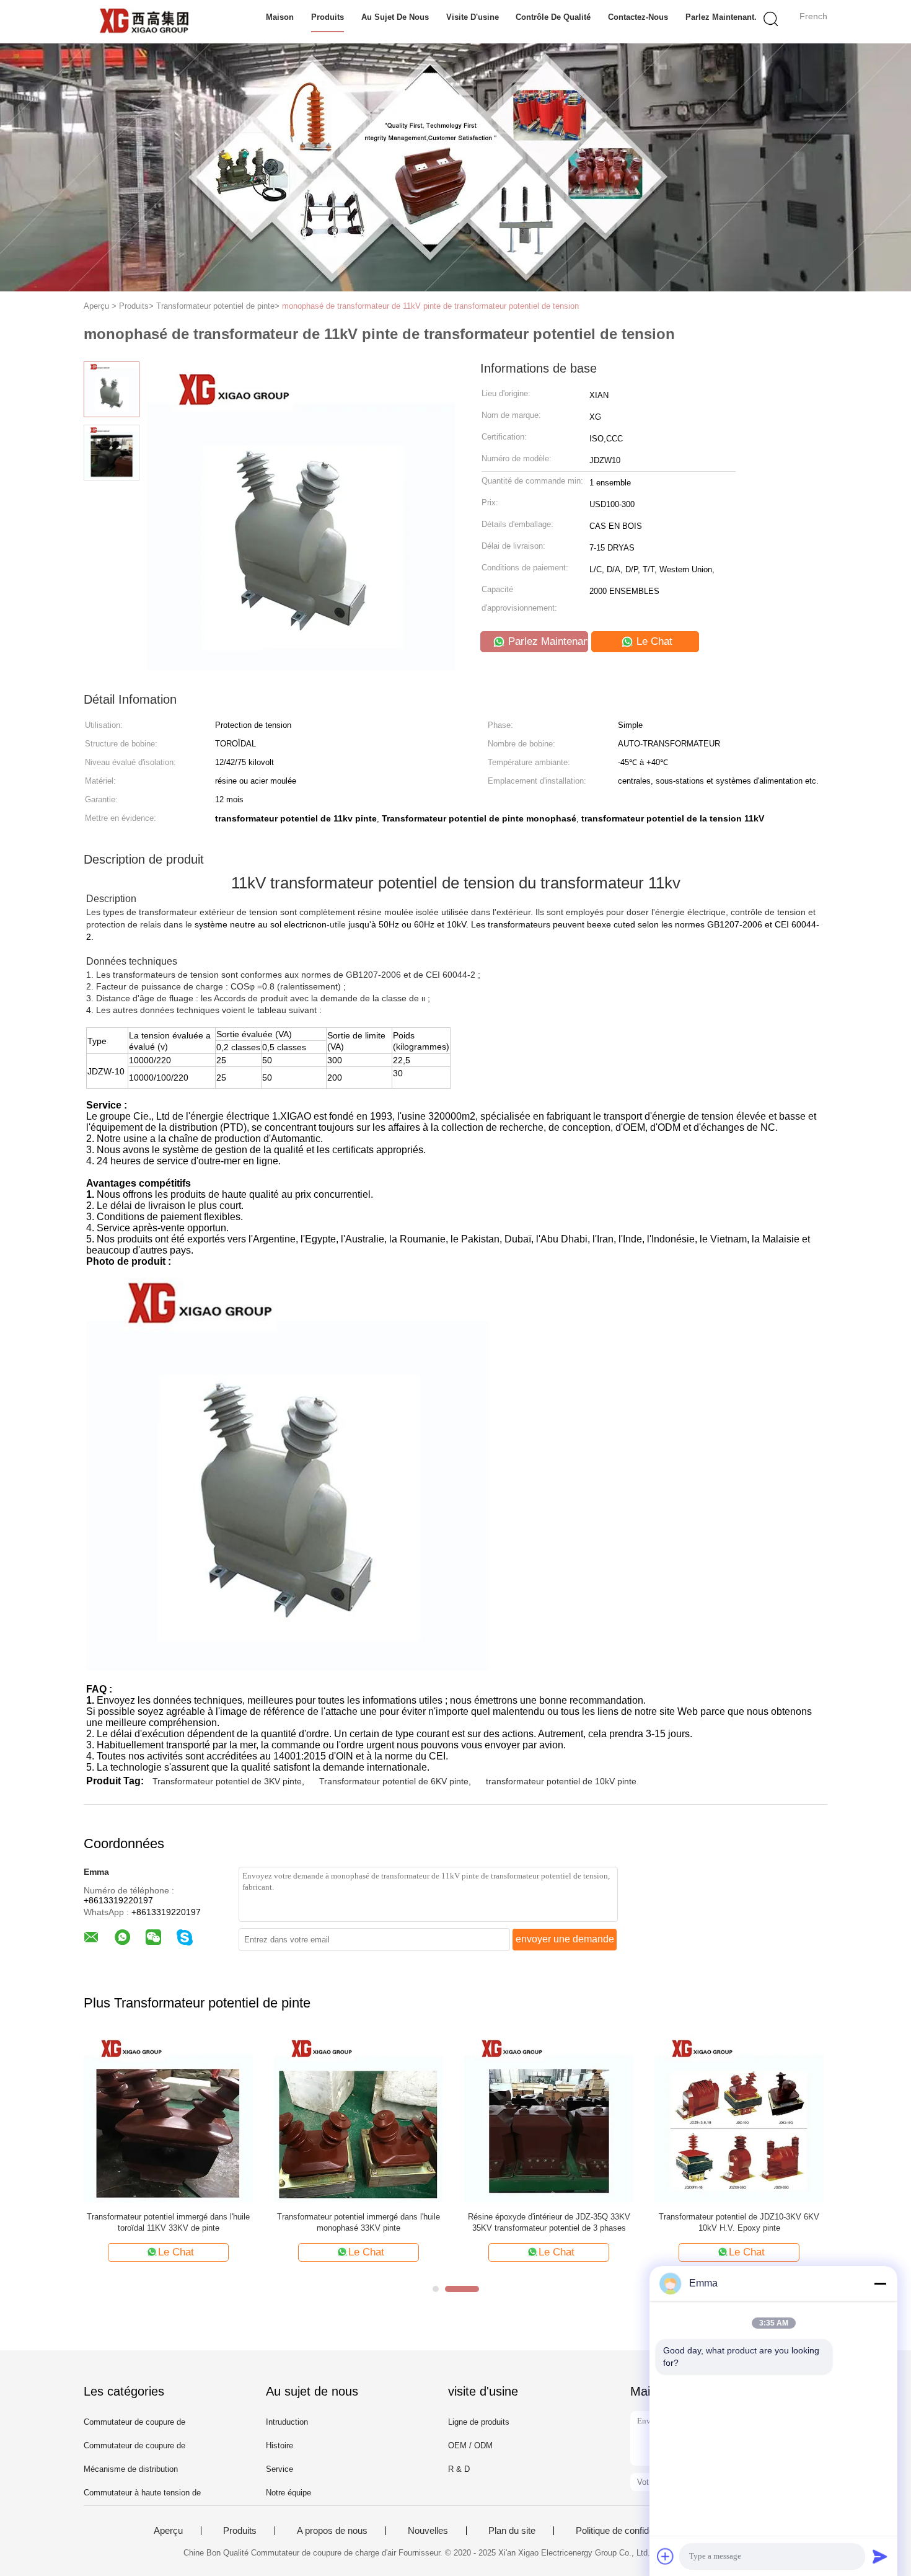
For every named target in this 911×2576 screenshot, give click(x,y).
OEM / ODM (470, 2445)
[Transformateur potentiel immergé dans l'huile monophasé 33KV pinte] (359, 2118)
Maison (280, 17)
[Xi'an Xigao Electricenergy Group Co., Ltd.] (144, 22)
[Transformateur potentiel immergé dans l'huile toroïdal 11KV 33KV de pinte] (168, 2118)
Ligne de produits (479, 2422)
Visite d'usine (473, 17)
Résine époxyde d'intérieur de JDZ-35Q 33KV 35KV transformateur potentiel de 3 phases (549, 2222)
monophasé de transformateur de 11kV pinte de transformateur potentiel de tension (430, 306)
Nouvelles (428, 2531)
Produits (328, 17)
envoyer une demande (565, 1939)
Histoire (279, 2445)
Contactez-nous (638, 17)
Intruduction (287, 2422)
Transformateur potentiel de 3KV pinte (227, 1781)
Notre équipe (288, 2493)
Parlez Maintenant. (721, 17)
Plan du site (512, 2531)
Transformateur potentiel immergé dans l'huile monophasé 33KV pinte (359, 2222)
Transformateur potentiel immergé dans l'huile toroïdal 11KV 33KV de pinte (168, 2222)
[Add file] (666, 2556)
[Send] (880, 2556)
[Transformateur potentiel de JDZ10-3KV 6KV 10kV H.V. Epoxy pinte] (739, 2118)
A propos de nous (332, 2531)
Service (279, 2469)
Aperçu (168, 2531)
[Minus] (880, 2283)
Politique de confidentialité (627, 2531)
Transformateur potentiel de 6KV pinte (394, 1781)
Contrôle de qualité (553, 17)
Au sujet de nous (395, 17)
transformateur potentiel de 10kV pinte (561, 1781)
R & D (459, 2469)
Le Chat (653, 641)
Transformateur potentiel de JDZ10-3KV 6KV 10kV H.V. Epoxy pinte (739, 2222)
